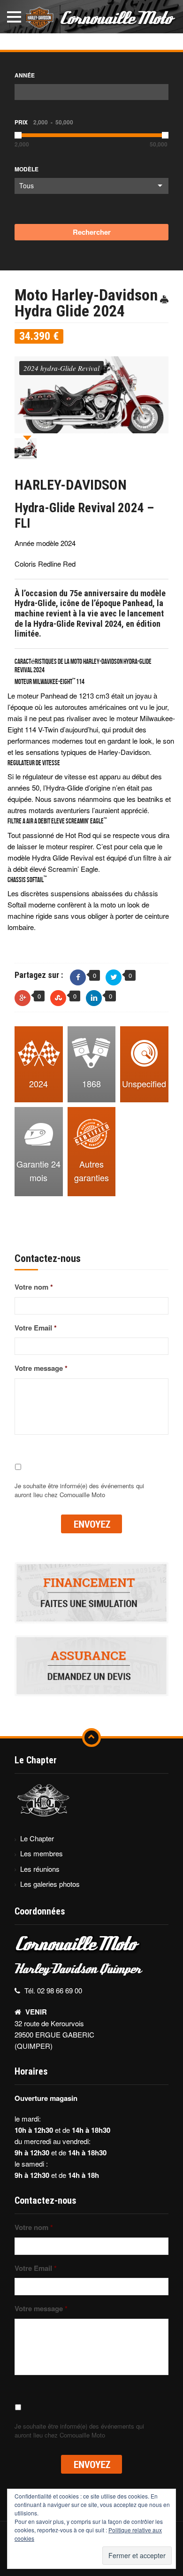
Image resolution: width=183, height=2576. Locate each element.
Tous (27, 185)
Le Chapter (37, 1838)
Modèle (27, 169)
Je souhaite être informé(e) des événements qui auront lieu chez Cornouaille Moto (79, 1490)
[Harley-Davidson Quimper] (91, 16)
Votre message (41, 1369)
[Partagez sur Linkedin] (94, 998)
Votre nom (34, 1287)
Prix (44, 122)
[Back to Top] (91, 1738)
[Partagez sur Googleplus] (23, 998)
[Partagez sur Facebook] (78, 977)
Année (25, 75)
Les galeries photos (50, 1884)
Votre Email (36, 1328)
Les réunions (40, 1869)
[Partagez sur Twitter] (114, 977)
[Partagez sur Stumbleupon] (58, 998)
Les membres (42, 1853)
